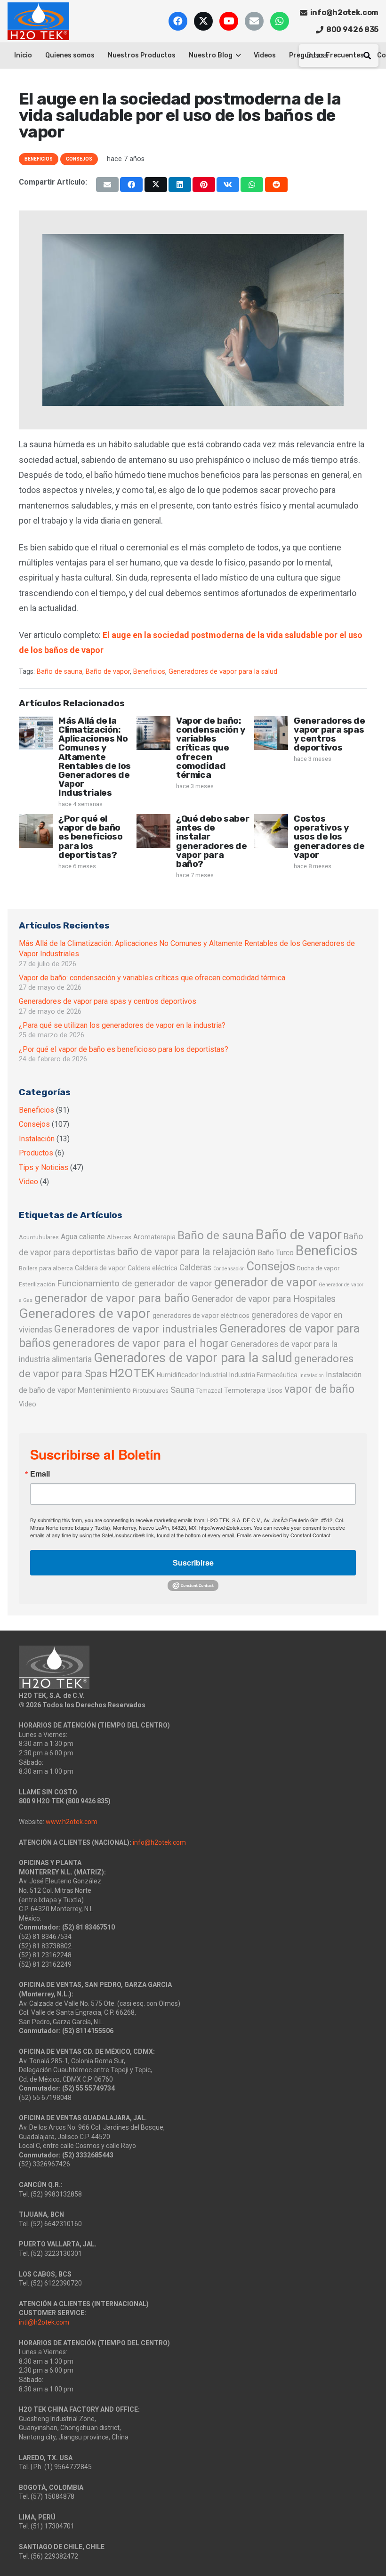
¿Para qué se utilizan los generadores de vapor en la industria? (122, 1025)
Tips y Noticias (44, 1167)
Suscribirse (193, 1563)
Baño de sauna (60, 672)
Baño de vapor (108, 672)
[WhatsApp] (280, 21)
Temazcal (209, 1391)
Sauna (182, 1390)
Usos (275, 1390)
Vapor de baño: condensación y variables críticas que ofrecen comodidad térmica (211, 748)
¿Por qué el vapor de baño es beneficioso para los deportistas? (91, 837)
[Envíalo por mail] (107, 185)
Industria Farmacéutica (263, 1375)
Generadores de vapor (85, 1313)
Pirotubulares (151, 1391)
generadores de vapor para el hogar (141, 1343)
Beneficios (149, 672)
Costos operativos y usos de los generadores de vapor (329, 837)
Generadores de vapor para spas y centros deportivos (330, 734)
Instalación (37, 1139)
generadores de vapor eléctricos (201, 1316)
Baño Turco (276, 1253)
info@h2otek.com (159, 1842)
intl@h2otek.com (44, 2322)
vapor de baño (319, 1389)
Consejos (34, 1124)
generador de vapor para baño (112, 1298)
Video (28, 1182)
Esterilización (37, 1284)
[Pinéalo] (204, 185)
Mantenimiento (104, 1390)
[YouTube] (229, 21)
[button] (237, 56)
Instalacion (312, 1376)
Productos (36, 1153)
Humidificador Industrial (192, 1375)
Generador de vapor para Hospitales (264, 1299)
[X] (203, 21)
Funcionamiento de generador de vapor (135, 1283)
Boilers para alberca (46, 1268)
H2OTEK (132, 1373)
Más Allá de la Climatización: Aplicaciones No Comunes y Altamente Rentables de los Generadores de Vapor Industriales (95, 757)
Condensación (229, 1269)
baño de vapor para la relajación (186, 1252)
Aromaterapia (154, 1237)
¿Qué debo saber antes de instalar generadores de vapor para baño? (213, 841)
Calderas (195, 1268)
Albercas (119, 1237)
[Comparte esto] (131, 185)
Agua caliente (83, 1237)
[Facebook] (178, 21)
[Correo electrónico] (254, 21)
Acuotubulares (39, 1237)
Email (40, 1474)
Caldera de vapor (100, 1268)
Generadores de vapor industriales (136, 1329)
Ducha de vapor (318, 1268)
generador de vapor (265, 1282)
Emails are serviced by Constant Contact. (284, 1535)
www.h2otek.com (72, 1822)
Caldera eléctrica (153, 1268)
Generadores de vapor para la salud (223, 672)
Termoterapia (245, 1390)
